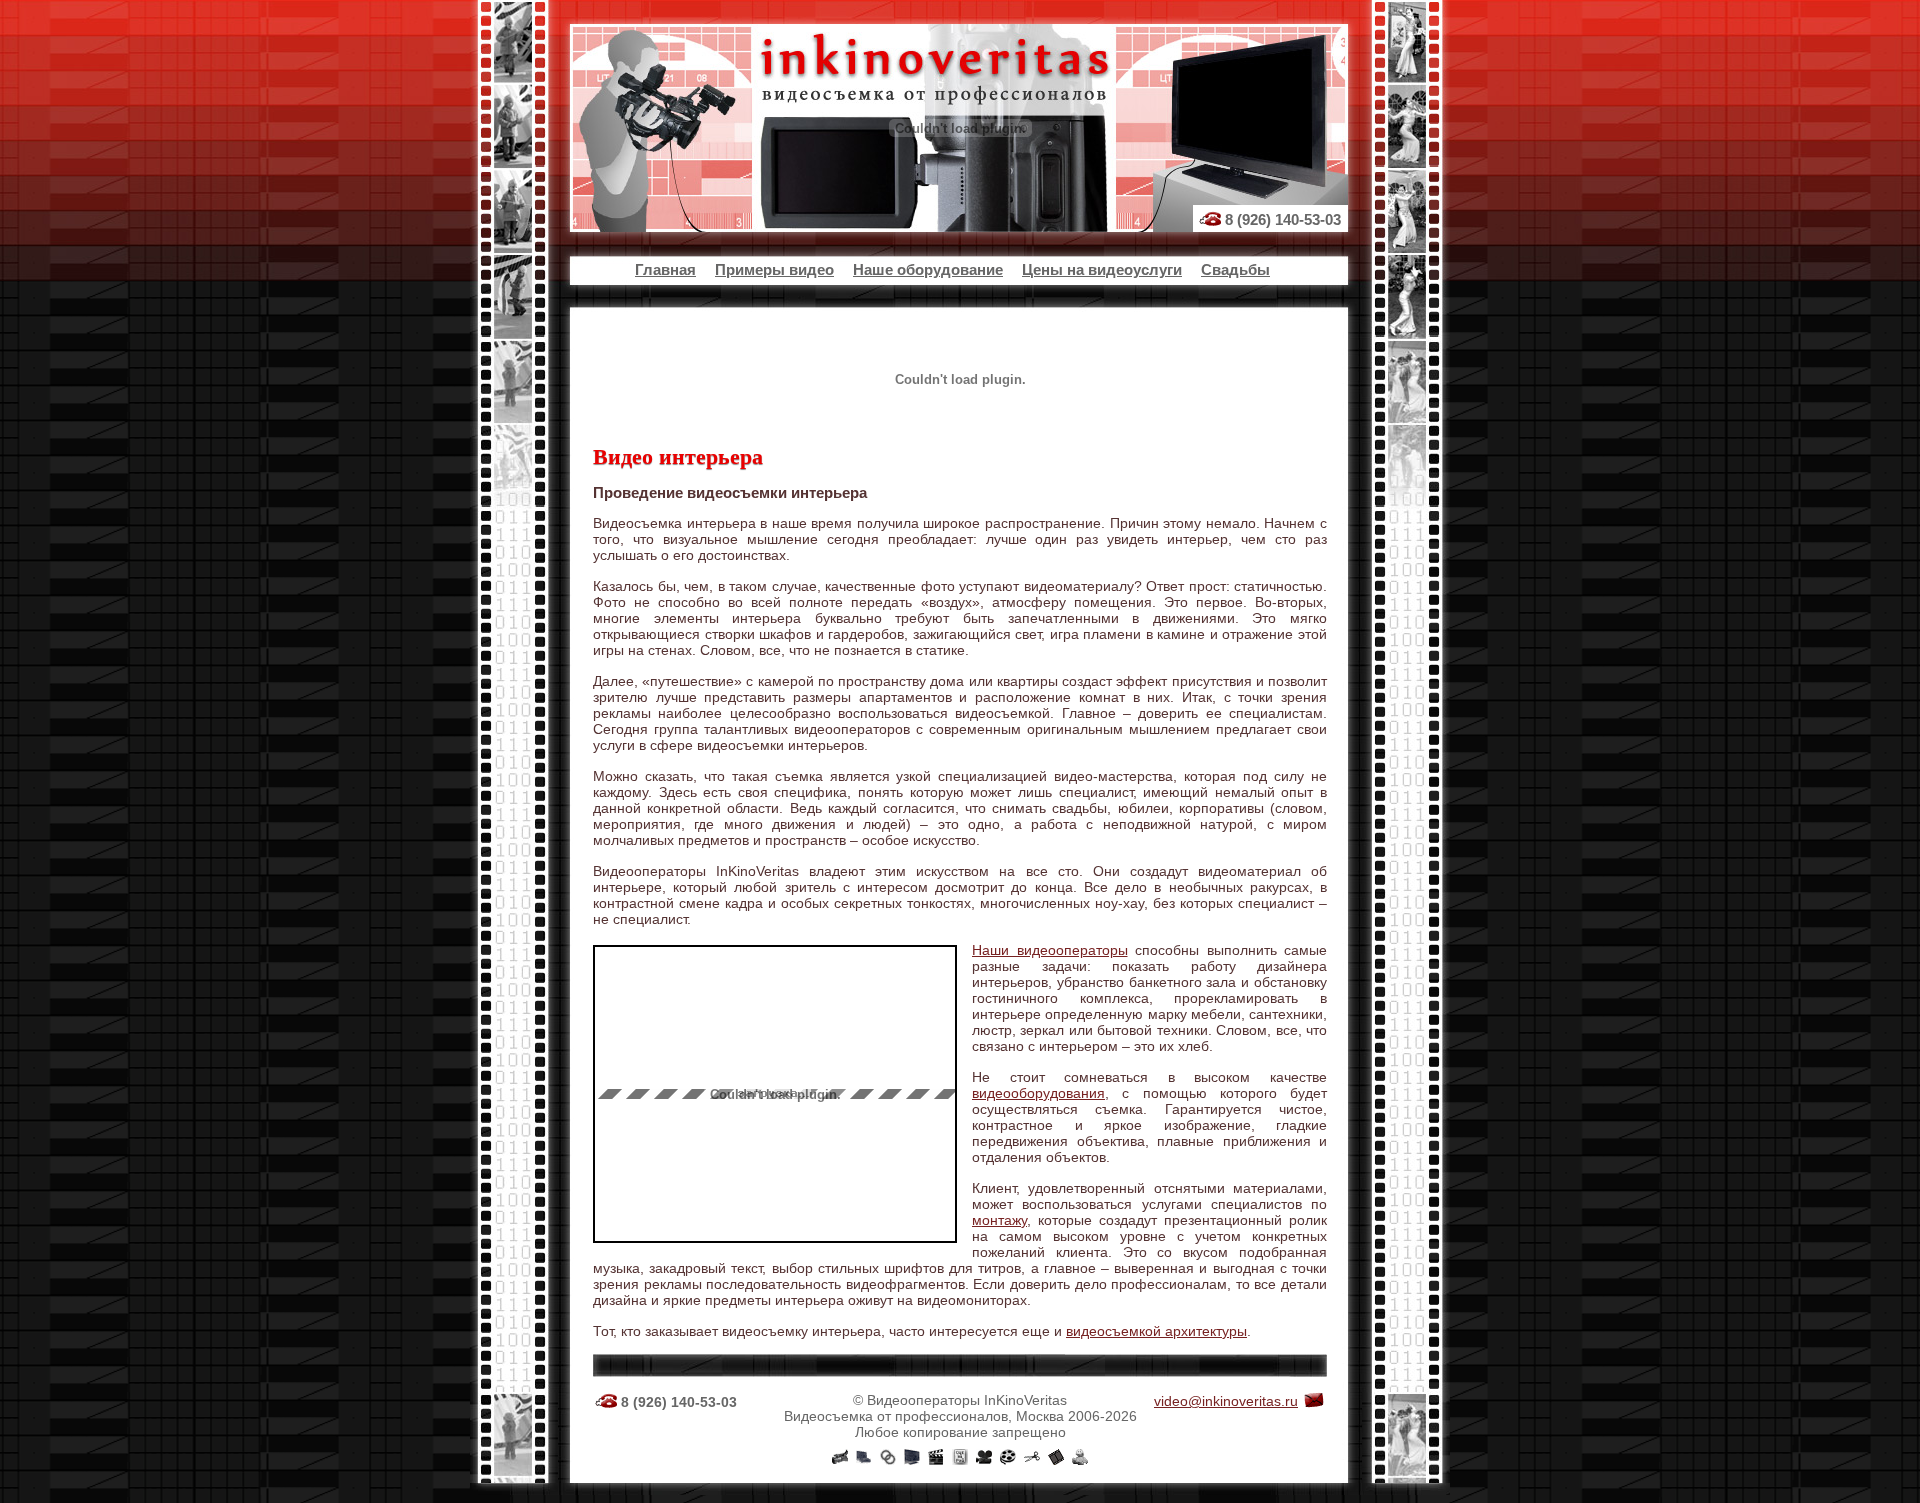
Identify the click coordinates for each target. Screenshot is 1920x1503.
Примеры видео (774, 269)
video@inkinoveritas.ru (1226, 1401)
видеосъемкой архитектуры (1156, 1331)
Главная (665, 269)
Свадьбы (1235, 269)
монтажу (999, 1220)
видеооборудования (1038, 1093)
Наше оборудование (928, 269)
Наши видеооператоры (1050, 950)
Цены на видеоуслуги (1102, 269)
